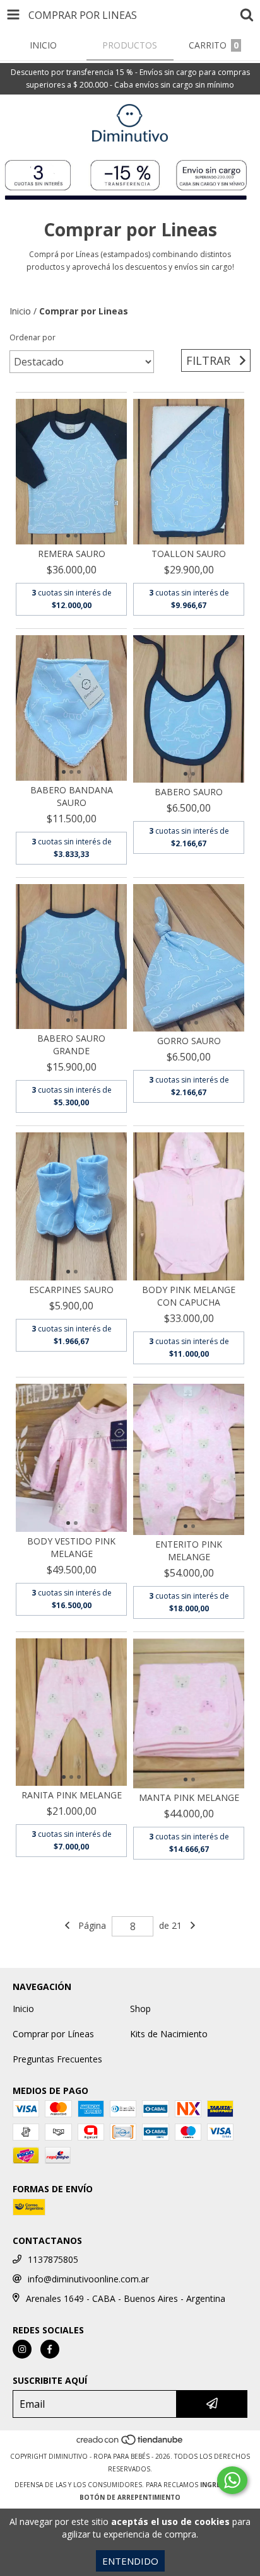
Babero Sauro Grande (71, 1044)
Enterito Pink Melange (189, 1550)
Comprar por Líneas (53, 2034)
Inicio (20, 311)
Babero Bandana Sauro (72, 796)
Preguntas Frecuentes (57, 2059)
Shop (140, 2009)
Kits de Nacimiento (169, 2034)
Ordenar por (32, 337)
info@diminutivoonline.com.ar (88, 2279)
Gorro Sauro (189, 1041)
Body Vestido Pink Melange (71, 1547)
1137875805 (53, 2259)
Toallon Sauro (189, 554)
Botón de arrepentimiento (130, 2497)
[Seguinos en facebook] (50, 2349)
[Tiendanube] (130, 2444)
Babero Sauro (189, 792)
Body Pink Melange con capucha (189, 1296)
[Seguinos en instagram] (22, 2349)
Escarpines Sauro (71, 1290)
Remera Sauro (72, 554)
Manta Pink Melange (189, 1797)
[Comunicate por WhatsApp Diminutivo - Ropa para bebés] (232, 2480)
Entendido (130, 2561)
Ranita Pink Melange (72, 1795)
